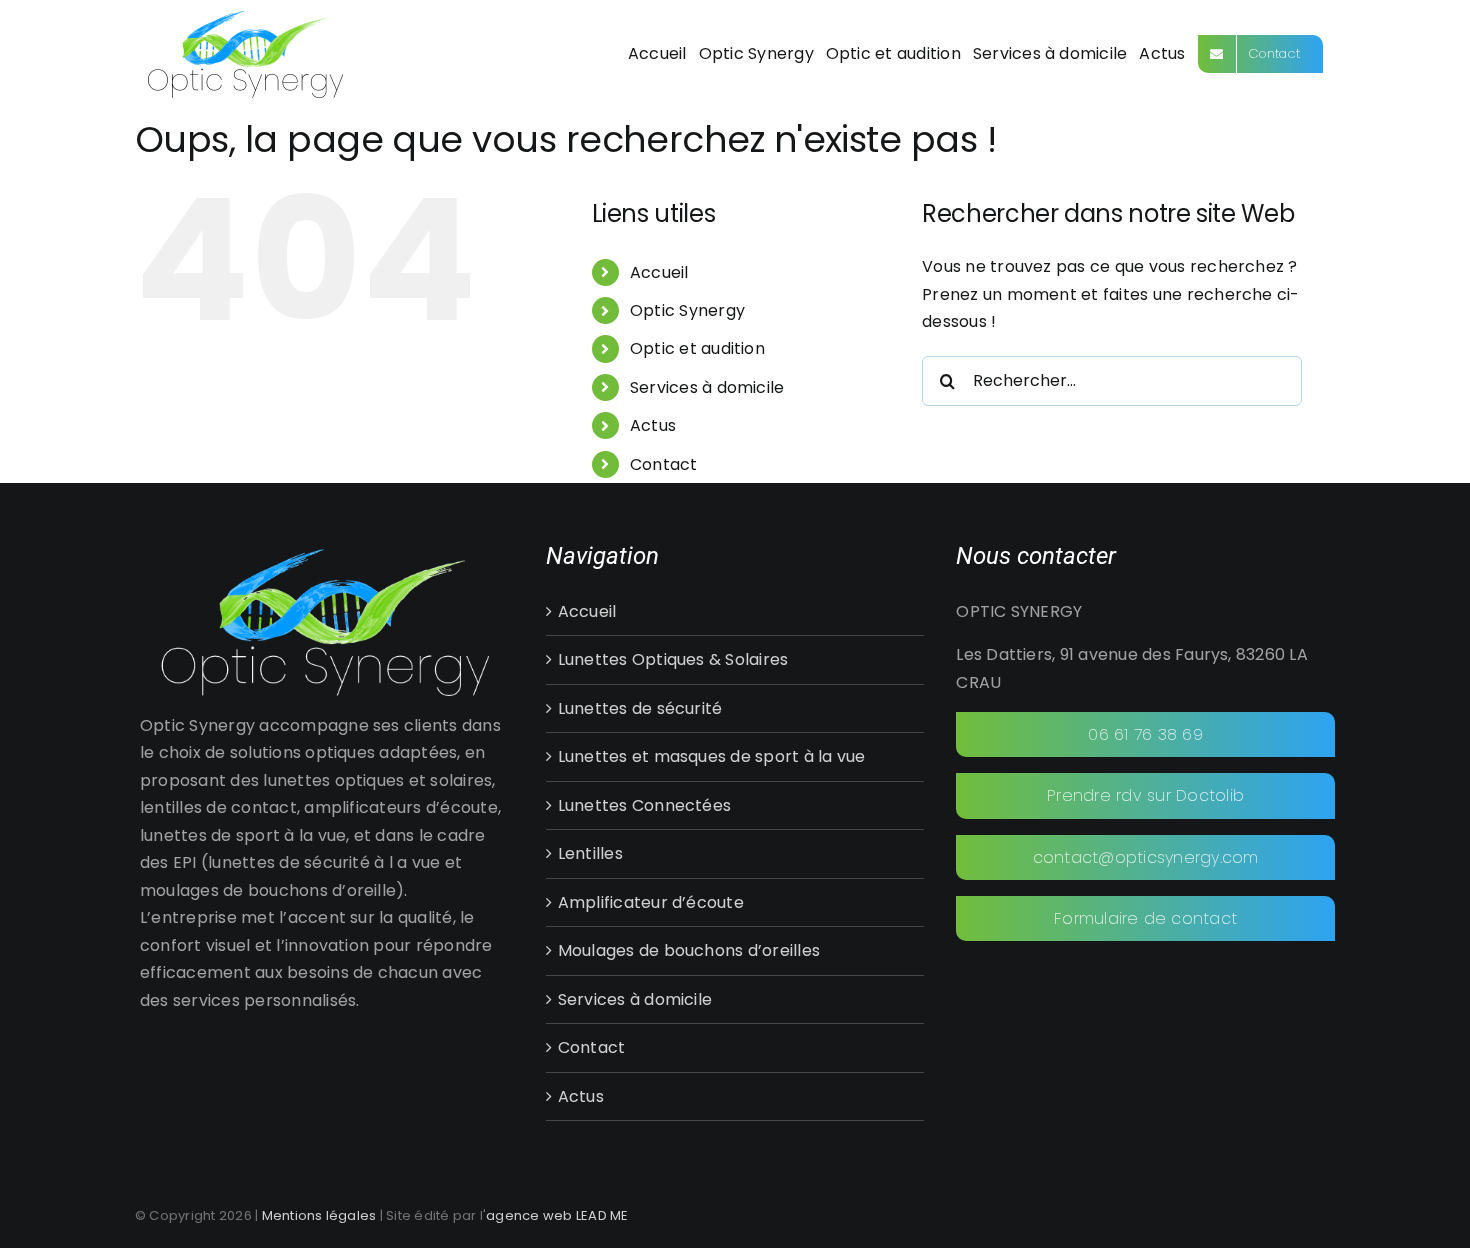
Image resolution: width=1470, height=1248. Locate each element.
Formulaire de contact (1145, 918)
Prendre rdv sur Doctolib (1145, 795)
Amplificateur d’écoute (651, 902)
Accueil (659, 272)
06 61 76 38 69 (1145, 734)
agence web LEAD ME (557, 1215)
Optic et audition (697, 348)
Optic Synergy (687, 310)
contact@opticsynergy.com (1146, 857)
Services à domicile (707, 387)
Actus (653, 425)
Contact (664, 464)
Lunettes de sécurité (640, 708)
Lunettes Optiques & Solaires (673, 659)
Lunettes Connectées (645, 805)
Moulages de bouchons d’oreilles (689, 950)
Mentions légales (319, 1215)
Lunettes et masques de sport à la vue (712, 756)
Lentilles (590, 853)
